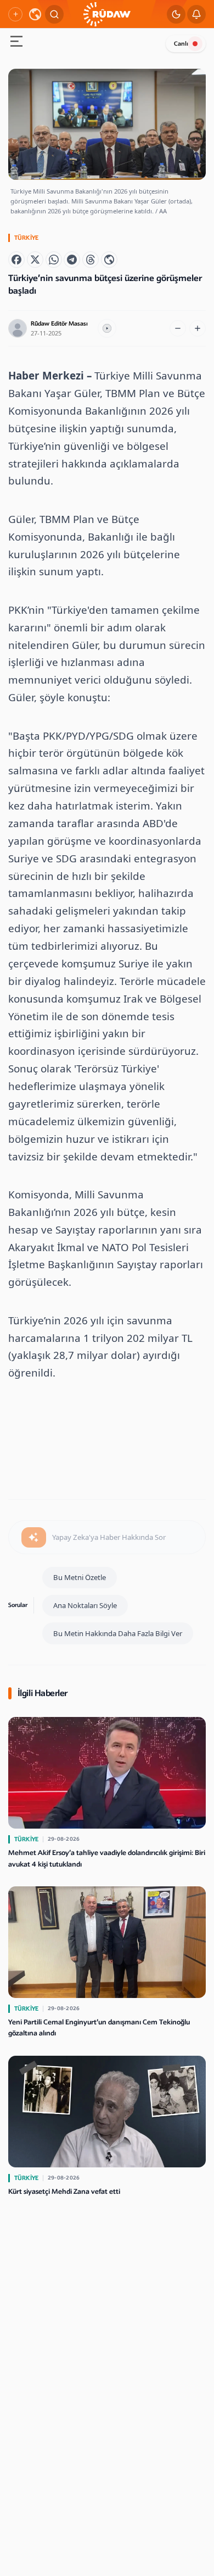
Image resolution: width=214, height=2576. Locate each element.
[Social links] (15, 14)
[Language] (35, 14)
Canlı (181, 44)
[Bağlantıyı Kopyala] (109, 260)
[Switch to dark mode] (176, 14)
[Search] (54, 14)
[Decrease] (178, 328)
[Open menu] (16, 43)
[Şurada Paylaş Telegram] (72, 260)
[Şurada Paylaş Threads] (91, 260)
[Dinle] (107, 328)
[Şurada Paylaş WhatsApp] (54, 260)
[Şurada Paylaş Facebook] (16, 260)
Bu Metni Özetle (80, 1577)
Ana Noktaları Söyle (85, 1605)
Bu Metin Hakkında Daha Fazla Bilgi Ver (118, 1633)
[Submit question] (34, 1538)
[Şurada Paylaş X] (35, 260)
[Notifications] (196, 14)
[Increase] (198, 328)
